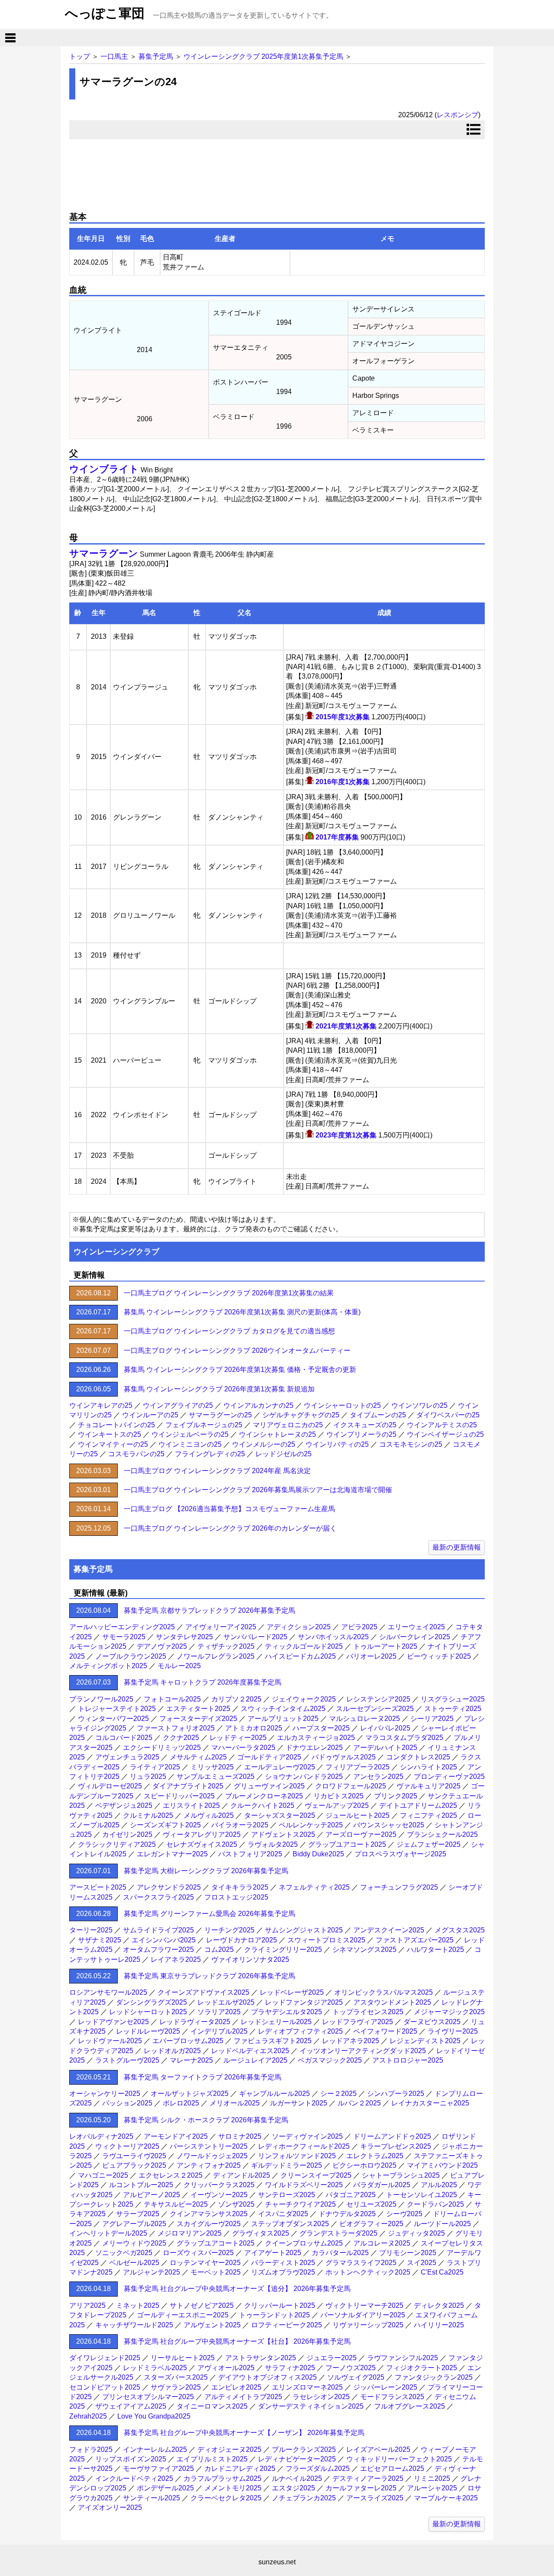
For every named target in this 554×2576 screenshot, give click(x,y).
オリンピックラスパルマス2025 (383, 1992)
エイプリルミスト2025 (212, 2459)
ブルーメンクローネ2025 (264, 1796)
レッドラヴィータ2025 (195, 2022)
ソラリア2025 (219, 2012)
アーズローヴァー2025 (361, 1834)
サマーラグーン (104, 553)
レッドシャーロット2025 (148, 2012)
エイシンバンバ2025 (164, 1940)
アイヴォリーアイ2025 (221, 1627)
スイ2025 (422, 2263)
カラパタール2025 (340, 2253)
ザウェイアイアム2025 (131, 2406)
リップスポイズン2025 (131, 2459)
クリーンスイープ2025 (316, 2175)
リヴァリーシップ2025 (368, 2325)
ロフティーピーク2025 (287, 2325)
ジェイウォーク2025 (304, 1699)
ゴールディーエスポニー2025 (183, 2315)
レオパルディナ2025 (101, 2136)
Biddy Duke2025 (318, 1854)
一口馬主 (114, 56)
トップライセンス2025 (368, 2012)
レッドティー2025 (238, 1738)
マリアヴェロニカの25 (288, 1425)
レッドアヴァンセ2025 (113, 2022)
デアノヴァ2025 (162, 1646)
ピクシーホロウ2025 (364, 2165)
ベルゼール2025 (134, 2263)
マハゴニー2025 (103, 2175)
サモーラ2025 (124, 1637)
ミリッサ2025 (212, 1767)
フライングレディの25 (210, 1454)
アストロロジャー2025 (408, 2060)
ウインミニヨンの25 (190, 1444)
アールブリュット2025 (283, 1719)
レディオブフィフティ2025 (300, 2031)
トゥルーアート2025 (385, 1646)
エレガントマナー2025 (172, 1854)
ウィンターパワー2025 (113, 1719)
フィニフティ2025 (428, 1815)
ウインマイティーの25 (113, 1444)
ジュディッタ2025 (416, 2233)
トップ (80, 56)
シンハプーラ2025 (396, 2094)
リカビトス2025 (338, 1796)
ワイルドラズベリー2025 (304, 2185)
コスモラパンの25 (136, 1454)
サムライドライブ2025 (158, 1930)
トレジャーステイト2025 (117, 1709)
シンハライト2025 (428, 1767)
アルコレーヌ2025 (382, 2243)
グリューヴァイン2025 (269, 1786)
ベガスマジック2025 (330, 2060)
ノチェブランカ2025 (304, 2498)
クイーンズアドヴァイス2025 (203, 1992)
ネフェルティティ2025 (314, 1887)
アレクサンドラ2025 (169, 1887)
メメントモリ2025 (233, 2488)
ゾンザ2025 (236, 2204)
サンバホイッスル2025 (333, 1637)
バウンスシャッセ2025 (389, 1825)
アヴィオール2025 (226, 2368)
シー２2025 (338, 2094)
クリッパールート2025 (280, 2305)
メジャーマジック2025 (449, 2012)
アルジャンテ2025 (151, 2272)
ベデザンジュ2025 (124, 1805)
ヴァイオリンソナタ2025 (250, 1959)
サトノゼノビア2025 (202, 2305)
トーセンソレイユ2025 (422, 2195)
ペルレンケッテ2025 (311, 1825)
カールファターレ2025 (361, 2488)
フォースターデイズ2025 (198, 1719)
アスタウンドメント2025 (392, 2002)
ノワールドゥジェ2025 (212, 2156)
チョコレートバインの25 (116, 1425)
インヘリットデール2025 (108, 2233)
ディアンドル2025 (242, 2175)
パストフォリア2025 (250, 1854)
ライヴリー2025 (453, 2031)
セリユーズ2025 (371, 2204)
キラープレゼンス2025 (396, 2146)
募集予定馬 (156, 56)
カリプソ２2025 (236, 1699)
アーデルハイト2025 (385, 1748)
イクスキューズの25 (365, 1425)
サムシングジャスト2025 (304, 1930)
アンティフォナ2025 (209, 2165)
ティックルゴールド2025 (304, 1646)
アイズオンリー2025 (110, 2507)
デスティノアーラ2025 (368, 2478)
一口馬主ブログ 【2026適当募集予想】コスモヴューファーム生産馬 (229, 1509)
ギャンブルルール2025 (274, 2094)
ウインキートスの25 (110, 1434)
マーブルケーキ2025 (446, 2498)
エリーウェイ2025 (416, 1627)
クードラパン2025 (435, 2204)
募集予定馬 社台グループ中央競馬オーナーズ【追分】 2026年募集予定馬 (237, 2289)
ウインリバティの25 (337, 1444)
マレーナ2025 (191, 2060)
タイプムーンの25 (378, 1415)
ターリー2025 (91, 1930)
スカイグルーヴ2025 (209, 2224)
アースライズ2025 (375, 2498)
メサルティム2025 (198, 1757)
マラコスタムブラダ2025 (404, 1738)
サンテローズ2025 (287, 2195)
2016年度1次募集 (343, 782)
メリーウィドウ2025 (134, 2243)
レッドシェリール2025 (276, 2022)
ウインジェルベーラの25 (190, 1434)
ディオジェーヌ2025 (229, 2449)
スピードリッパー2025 (179, 1796)
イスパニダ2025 (283, 2214)
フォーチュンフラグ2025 (399, 1887)
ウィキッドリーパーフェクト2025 (399, 2459)
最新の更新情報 (457, 1547)
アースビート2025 (98, 1887)
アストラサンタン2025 (261, 2358)
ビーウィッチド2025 (439, 1656)
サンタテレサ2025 (184, 1637)
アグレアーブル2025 (134, 2224)
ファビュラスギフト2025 (273, 2041)
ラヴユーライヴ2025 (134, 2156)
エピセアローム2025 (392, 2469)
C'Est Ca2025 (442, 2272)
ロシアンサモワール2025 (108, 1992)
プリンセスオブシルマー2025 (148, 2397)
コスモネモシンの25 (411, 1444)
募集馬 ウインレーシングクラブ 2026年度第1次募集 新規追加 (219, 1389)
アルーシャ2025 (432, 2488)
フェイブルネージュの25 (204, 1425)
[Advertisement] (277, 172)
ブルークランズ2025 (304, 2449)
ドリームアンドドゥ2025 (392, 2136)
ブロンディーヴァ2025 (449, 1777)
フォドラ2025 (91, 2449)
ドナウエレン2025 (314, 1748)
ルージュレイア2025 (255, 2060)
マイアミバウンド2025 (442, 2165)
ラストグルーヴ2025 (127, 2060)
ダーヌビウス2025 (432, 2022)
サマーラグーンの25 (220, 1415)
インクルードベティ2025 (134, 2478)
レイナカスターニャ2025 (430, 2103)
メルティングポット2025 (108, 1666)
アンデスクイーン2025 (389, 1930)
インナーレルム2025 (155, 2449)
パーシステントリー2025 (209, 2146)
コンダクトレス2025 (418, 1757)
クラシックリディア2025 (117, 1844)
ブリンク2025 (396, 1796)
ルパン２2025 (359, 2103)
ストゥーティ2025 (453, 1709)
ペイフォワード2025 (385, 2031)
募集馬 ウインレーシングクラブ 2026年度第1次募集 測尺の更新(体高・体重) (242, 1312)
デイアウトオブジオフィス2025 (267, 2377)
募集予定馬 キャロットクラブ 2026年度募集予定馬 (203, 1682)
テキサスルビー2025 (176, 2204)
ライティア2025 (155, 1767)
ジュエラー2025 (332, 2358)
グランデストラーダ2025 (338, 2233)
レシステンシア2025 (378, 1699)
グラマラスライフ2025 (361, 2263)
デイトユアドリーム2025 (418, 1805)
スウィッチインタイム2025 (283, 1709)
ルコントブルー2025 (141, 2185)
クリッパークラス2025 (219, 2185)
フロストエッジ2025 (236, 1897)
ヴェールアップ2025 (337, 1805)
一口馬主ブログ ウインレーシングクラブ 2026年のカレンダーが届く (230, 1528)
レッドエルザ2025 (226, 2002)
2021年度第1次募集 (346, 1026)
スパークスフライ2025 (158, 1897)
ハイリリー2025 (439, 2325)
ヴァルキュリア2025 (428, 1786)
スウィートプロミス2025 (326, 1940)
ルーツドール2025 (442, 2224)
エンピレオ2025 (236, 2387)
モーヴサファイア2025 (158, 2469)
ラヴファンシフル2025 (403, 2358)
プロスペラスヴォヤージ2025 (400, 1854)
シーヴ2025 (404, 2214)
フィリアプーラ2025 (358, 1767)
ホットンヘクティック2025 (368, 2272)
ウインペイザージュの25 (445, 1434)
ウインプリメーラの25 (361, 1434)
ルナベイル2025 (297, 2478)
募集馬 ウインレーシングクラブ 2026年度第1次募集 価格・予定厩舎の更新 (240, 1370)
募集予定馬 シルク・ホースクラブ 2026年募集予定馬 (206, 2120)
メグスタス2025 (460, 1930)
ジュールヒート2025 (358, 1815)
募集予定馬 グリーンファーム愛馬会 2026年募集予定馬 (209, 1914)
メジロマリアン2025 (190, 2233)
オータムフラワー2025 (158, 1950)
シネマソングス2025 (364, 1950)
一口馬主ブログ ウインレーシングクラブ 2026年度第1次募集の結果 (229, 1293)
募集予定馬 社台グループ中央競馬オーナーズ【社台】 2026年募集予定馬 (237, 2341)
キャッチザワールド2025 (134, 2325)
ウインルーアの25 (150, 1415)
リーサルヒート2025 (183, 2358)
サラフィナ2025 (290, 2368)
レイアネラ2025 (176, 1959)
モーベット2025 (216, 2272)
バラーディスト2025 (283, 2263)
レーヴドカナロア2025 (242, 1940)
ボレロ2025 (181, 2103)
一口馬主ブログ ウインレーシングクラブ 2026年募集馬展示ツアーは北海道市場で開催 (258, 1490)
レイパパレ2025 (385, 1728)
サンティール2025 (151, 2498)
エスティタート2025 (198, 1709)
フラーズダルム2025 (318, 2469)
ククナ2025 (181, 1738)
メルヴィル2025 (209, 1815)
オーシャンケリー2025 (105, 2094)
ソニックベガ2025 (124, 2253)
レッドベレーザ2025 (292, 1992)
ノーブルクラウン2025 (131, 1656)
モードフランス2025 (392, 2397)
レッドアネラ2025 (351, 2041)
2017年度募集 (337, 837)
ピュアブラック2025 (134, 2165)
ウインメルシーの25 (264, 1444)
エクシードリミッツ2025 (162, 1748)
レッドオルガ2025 (172, 2051)
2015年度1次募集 (343, 717)
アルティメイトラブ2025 (243, 2397)
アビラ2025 (359, 1627)
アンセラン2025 (378, 1777)
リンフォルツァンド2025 (297, 2156)
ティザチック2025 (226, 1646)
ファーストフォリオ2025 (176, 1728)
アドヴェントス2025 (283, 1834)
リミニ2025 (432, 2478)
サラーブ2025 (138, 2214)
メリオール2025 (235, 2103)
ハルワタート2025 (435, 1950)
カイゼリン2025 (127, 1834)
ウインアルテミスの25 (442, 1425)
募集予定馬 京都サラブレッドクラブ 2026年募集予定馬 (209, 1610)
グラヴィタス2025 (261, 2233)
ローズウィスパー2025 (198, 2253)
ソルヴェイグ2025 (356, 2377)
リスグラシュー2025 (453, 1699)
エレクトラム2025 (375, 2156)
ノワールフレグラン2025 (216, 1656)
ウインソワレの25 (419, 1405)
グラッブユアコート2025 (347, 1844)
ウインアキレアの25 (101, 1405)
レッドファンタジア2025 (304, 2002)
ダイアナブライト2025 (188, 1786)
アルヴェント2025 (212, 2325)
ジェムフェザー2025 (428, 1844)
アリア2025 (87, 2305)
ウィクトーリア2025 (127, 2146)
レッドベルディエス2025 (250, 2051)
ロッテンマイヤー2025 (205, 2263)
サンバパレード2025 (255, 1637)
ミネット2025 (138, 2305)
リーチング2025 (229, 1930)
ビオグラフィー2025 (371, 2224)
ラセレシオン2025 (321, 2397)
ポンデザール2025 (165, 2488)
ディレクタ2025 (439, 2305)
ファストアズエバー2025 (415, 1940)
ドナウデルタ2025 (347, 2214)
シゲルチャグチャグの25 (301, 1415)
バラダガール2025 (382, 2185)
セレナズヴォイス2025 (202, 1844)
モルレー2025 (179, 1666)
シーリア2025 (432, 1719)
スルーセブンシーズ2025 (375, 1709)
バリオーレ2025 (371, 1656)
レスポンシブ (457, 115)
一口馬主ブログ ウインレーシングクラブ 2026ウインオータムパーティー (237, 1350)
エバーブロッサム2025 (188, 2041)
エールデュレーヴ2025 (280, 1767)
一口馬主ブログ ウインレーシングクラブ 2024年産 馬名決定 (217, 1471)
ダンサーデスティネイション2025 (311, 2406)
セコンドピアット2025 (105, 2387)
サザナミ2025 (100, 1940)
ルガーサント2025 (299, 2103)
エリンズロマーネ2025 (307, 2387)
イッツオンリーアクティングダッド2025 (363, 2051)
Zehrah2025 (88, 2416)
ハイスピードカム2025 (300, 1656)
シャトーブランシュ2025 (401, 2175)
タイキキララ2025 (240, 1887)
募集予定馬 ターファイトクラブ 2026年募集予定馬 (203, 2077)
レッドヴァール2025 (110, 2041)
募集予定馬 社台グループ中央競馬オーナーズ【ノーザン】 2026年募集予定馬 (244, 2433)
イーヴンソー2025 (219, 2195)
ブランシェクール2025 (442, 1834)
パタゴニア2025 (351, 2195)
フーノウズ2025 (351, 2368)
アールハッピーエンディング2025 (122, 1627)
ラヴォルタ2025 (273, 1844)
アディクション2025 (299, 1627)
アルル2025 (439, 2185)
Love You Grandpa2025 (154, 2416)
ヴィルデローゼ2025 (110, 1786)
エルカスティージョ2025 (316, 1738)
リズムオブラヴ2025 (283, 2272)
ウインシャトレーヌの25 (277, 1434)
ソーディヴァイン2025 (307, 2136)
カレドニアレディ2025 (240, 2469)
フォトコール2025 (172, 1699)
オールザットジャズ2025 (190, 2094)
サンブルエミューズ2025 (216, 1777)
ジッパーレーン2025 (385, 2387)
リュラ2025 (148, 1777)
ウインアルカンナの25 (258, 1405)
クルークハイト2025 (262, 1805)
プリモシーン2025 (408, 2253)
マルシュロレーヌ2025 (364, 1719)
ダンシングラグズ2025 (151, 2002)
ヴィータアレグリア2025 (202, 1834)
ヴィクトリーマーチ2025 (364, 2305)
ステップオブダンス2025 (290, 2224)
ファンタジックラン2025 (434, 2377)
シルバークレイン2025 (415, 1637)
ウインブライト (104, 469)
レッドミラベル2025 (155, 2368)
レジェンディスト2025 (425, 2041)
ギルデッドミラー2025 (287, 2165)
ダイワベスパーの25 (448, 1415)
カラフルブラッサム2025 (222, 2478)
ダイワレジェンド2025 (105, 2358)
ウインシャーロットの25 (342, 1405)
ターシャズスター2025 (280, 1815)
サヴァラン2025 (176, 2387)
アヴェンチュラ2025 (127, 1757)
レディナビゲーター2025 (297, 2459)
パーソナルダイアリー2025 (363, 2315)
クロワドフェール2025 (351, 1786)
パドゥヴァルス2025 (344, 1757)
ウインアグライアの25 (178, 1405)
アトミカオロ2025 (254, 1728)
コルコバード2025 (124, 1738)
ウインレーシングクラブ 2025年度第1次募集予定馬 (263, 56)
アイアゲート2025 (273, 2253)
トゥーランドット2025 (274, 2315)
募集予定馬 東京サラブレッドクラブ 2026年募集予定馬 (209, 1976)
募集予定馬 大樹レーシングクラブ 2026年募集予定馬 (206, 1871)
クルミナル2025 (148, 1815)
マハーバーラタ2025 (243, 1748)
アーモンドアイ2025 (176, 2136)
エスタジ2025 (293, 2488)
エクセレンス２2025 (171, 2175)
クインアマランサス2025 (209, 2214)
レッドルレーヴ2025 (148, 2031)
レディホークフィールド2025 (304, 2146)
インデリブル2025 (219, 2031)
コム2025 (219, 1950)
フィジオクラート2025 (422, 2368)
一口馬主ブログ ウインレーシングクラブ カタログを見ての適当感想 (229, 1331)
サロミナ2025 (240, 2136)
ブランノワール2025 (101, 1699)
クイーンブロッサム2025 (304, 2243)
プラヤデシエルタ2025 (287, 2012)
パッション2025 (127, 2103)
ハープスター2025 (321, 1728)
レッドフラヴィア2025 (358, 2022)
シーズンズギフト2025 (165, 1825)
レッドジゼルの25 (283, 1454)
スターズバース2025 (176, 2377)
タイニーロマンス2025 (212, 2406)
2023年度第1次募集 (346, 1135)
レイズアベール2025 (378, 2449)
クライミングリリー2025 (283, 1950)
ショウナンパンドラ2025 (304, 1777)
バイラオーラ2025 (240, 1825)
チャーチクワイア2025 (300, 2204)
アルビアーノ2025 (151, 2195)
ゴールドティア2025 (269, 1757)
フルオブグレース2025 (409, 2406)
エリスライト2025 (191, 1805)
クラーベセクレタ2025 (226, 2498)
